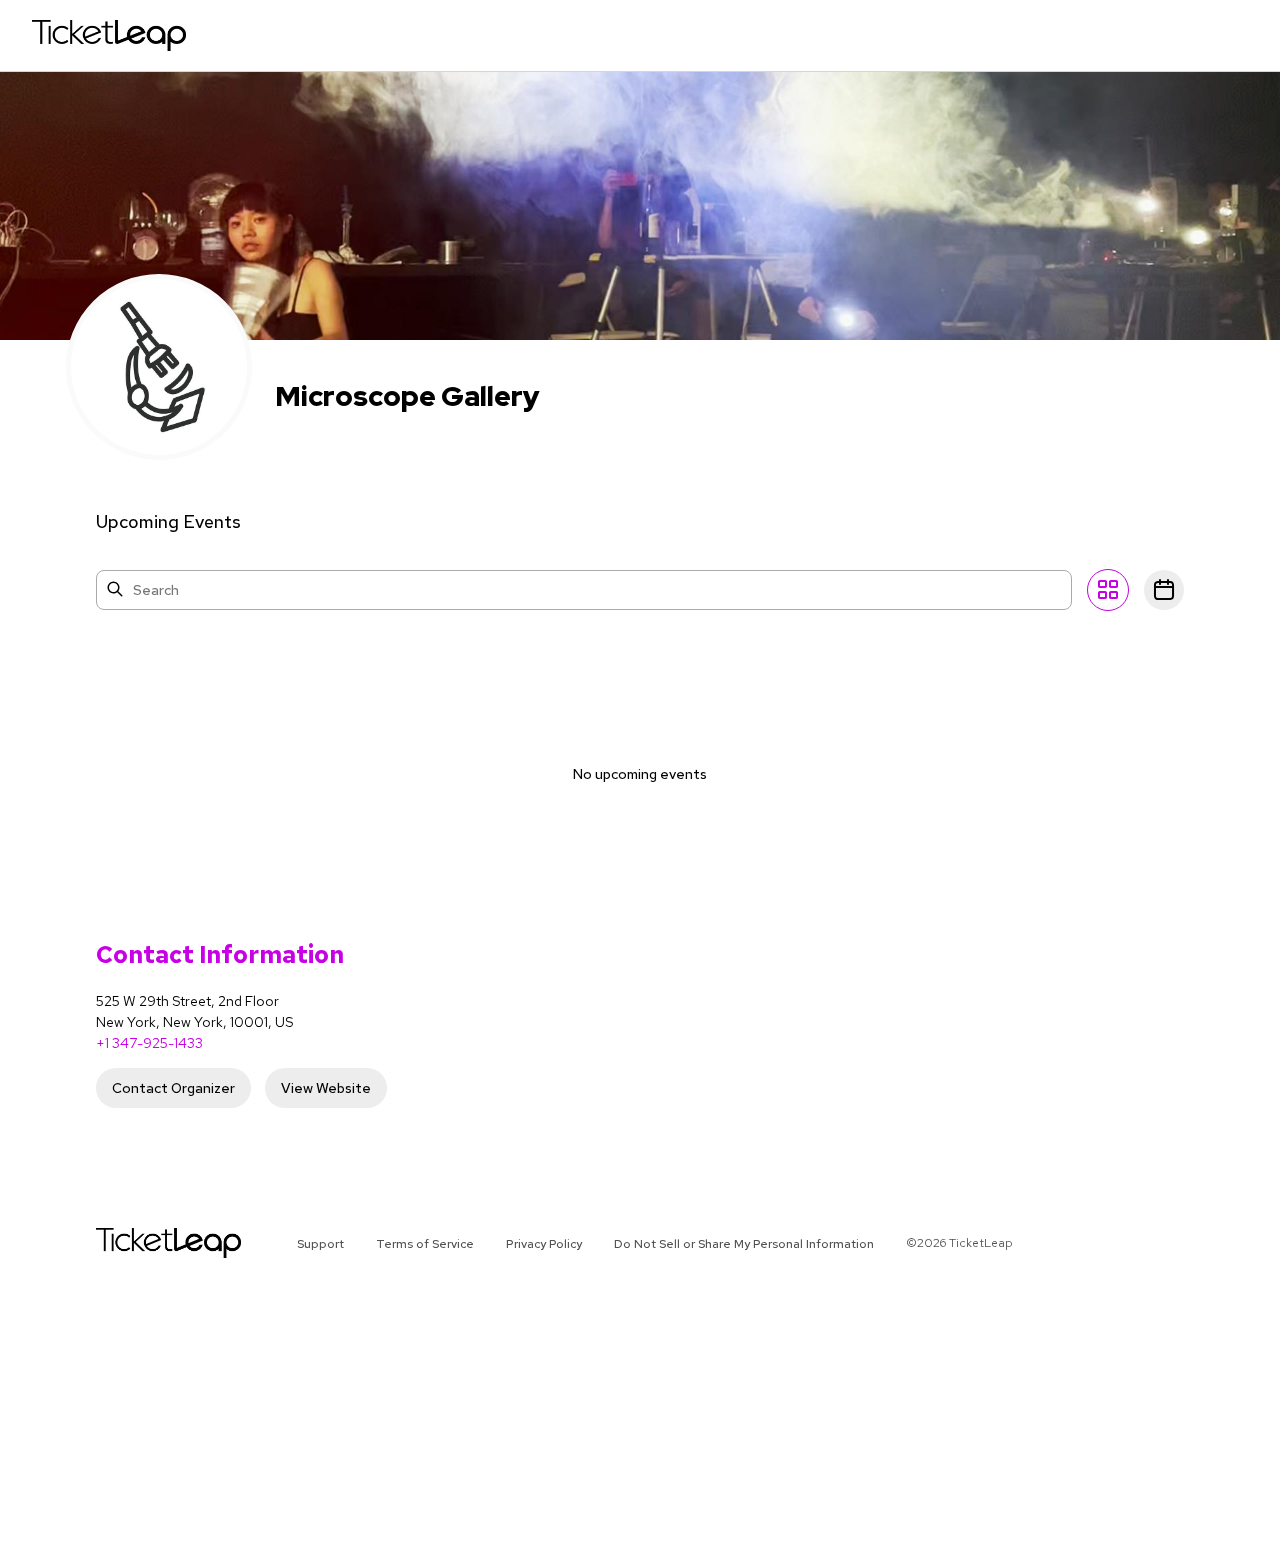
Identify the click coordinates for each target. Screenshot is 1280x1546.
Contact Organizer (173, 1088)
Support (320, 1244)
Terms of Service (425, 1244)
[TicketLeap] (142, 1243)
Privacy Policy (544, 1244)
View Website (326, 1088)
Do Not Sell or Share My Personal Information (744, 1244)
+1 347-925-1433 (149, 1043)
